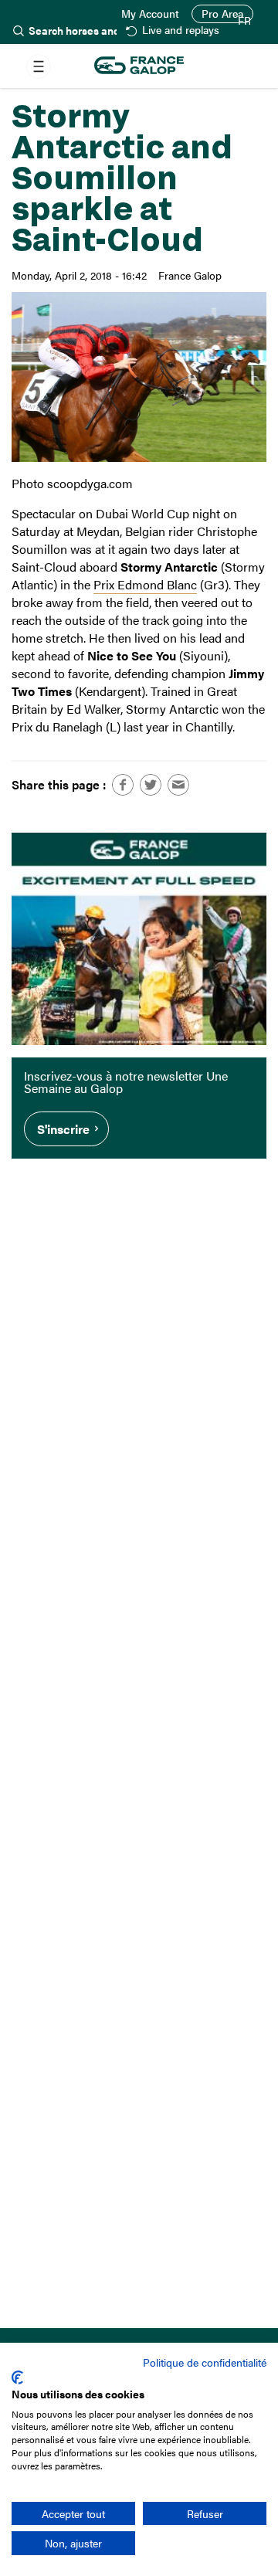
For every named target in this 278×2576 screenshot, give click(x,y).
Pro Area (222, 14)
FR (244, 21)
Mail (178, 785)
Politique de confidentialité (205, 2362)
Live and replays (180, 31)
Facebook (123, 785)
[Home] (139, 66)
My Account (150, 14)
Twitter (151, 785)
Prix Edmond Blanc (145, 584)
